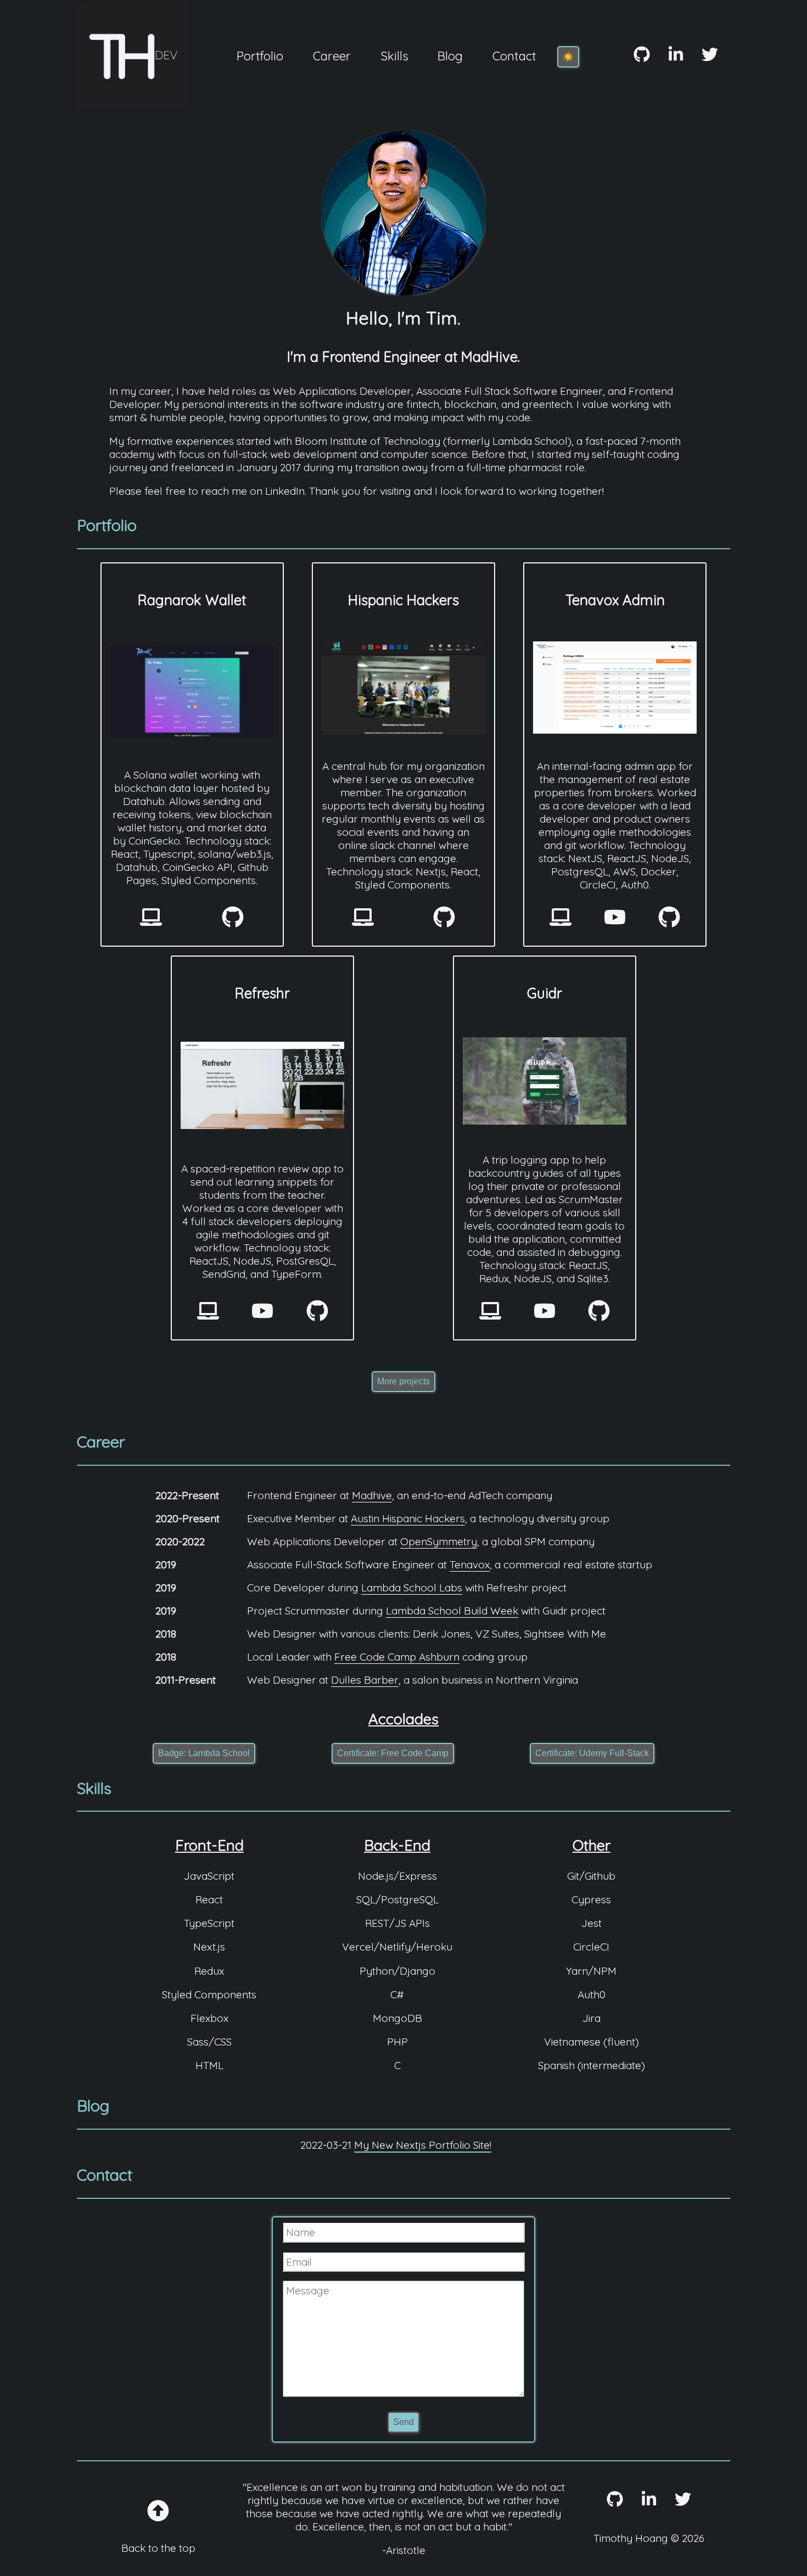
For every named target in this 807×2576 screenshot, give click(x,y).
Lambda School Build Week (452, 1611)
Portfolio (260, 56)
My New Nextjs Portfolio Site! (423, 2145)
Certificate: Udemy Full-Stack (592, 1753)
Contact (514, 56)
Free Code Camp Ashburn (397, 1657)
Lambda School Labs (412, 1588)
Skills (394, 56)
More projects (403, 1381)
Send (403, 2422)
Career (332, 56)
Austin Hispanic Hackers (408, 1518)
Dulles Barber (365, 1680)
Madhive (372, 1495)
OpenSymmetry (439, 1541)
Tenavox (470, 1564)
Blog (450, 56)
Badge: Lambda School (204, 1753)
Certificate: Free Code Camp (393, 1753)
